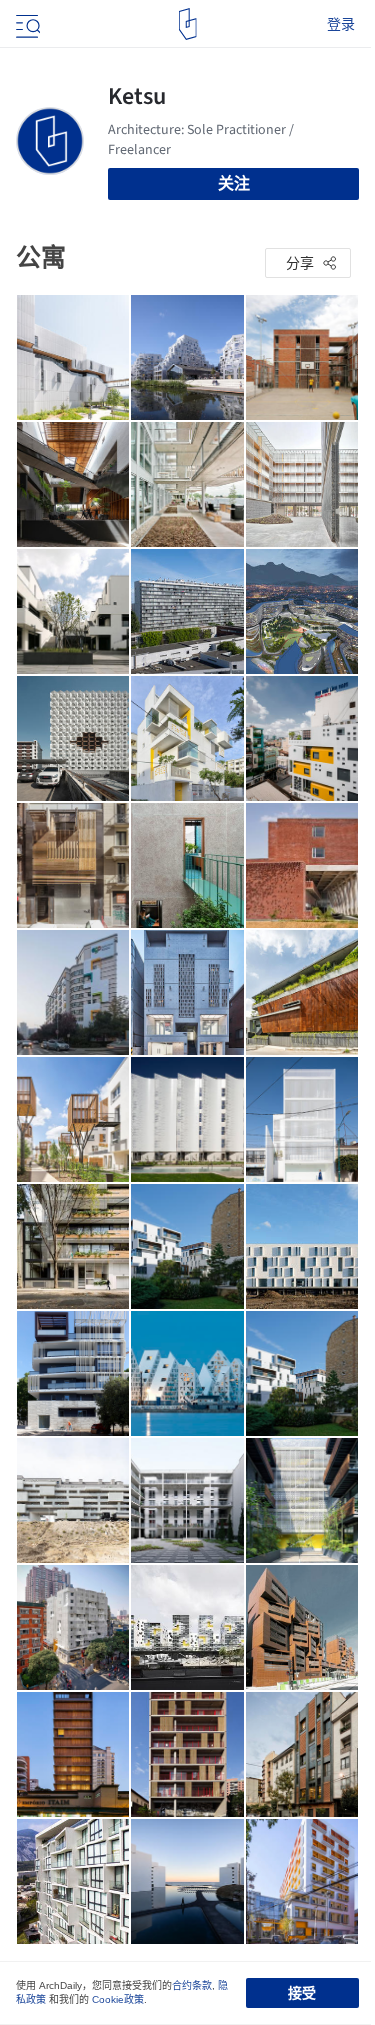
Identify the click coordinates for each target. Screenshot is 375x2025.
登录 (341, 24)
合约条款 (192, 1985)
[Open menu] (26, 24)
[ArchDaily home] (187, 24)
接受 (302, 1993)
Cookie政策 (118, 1999)
